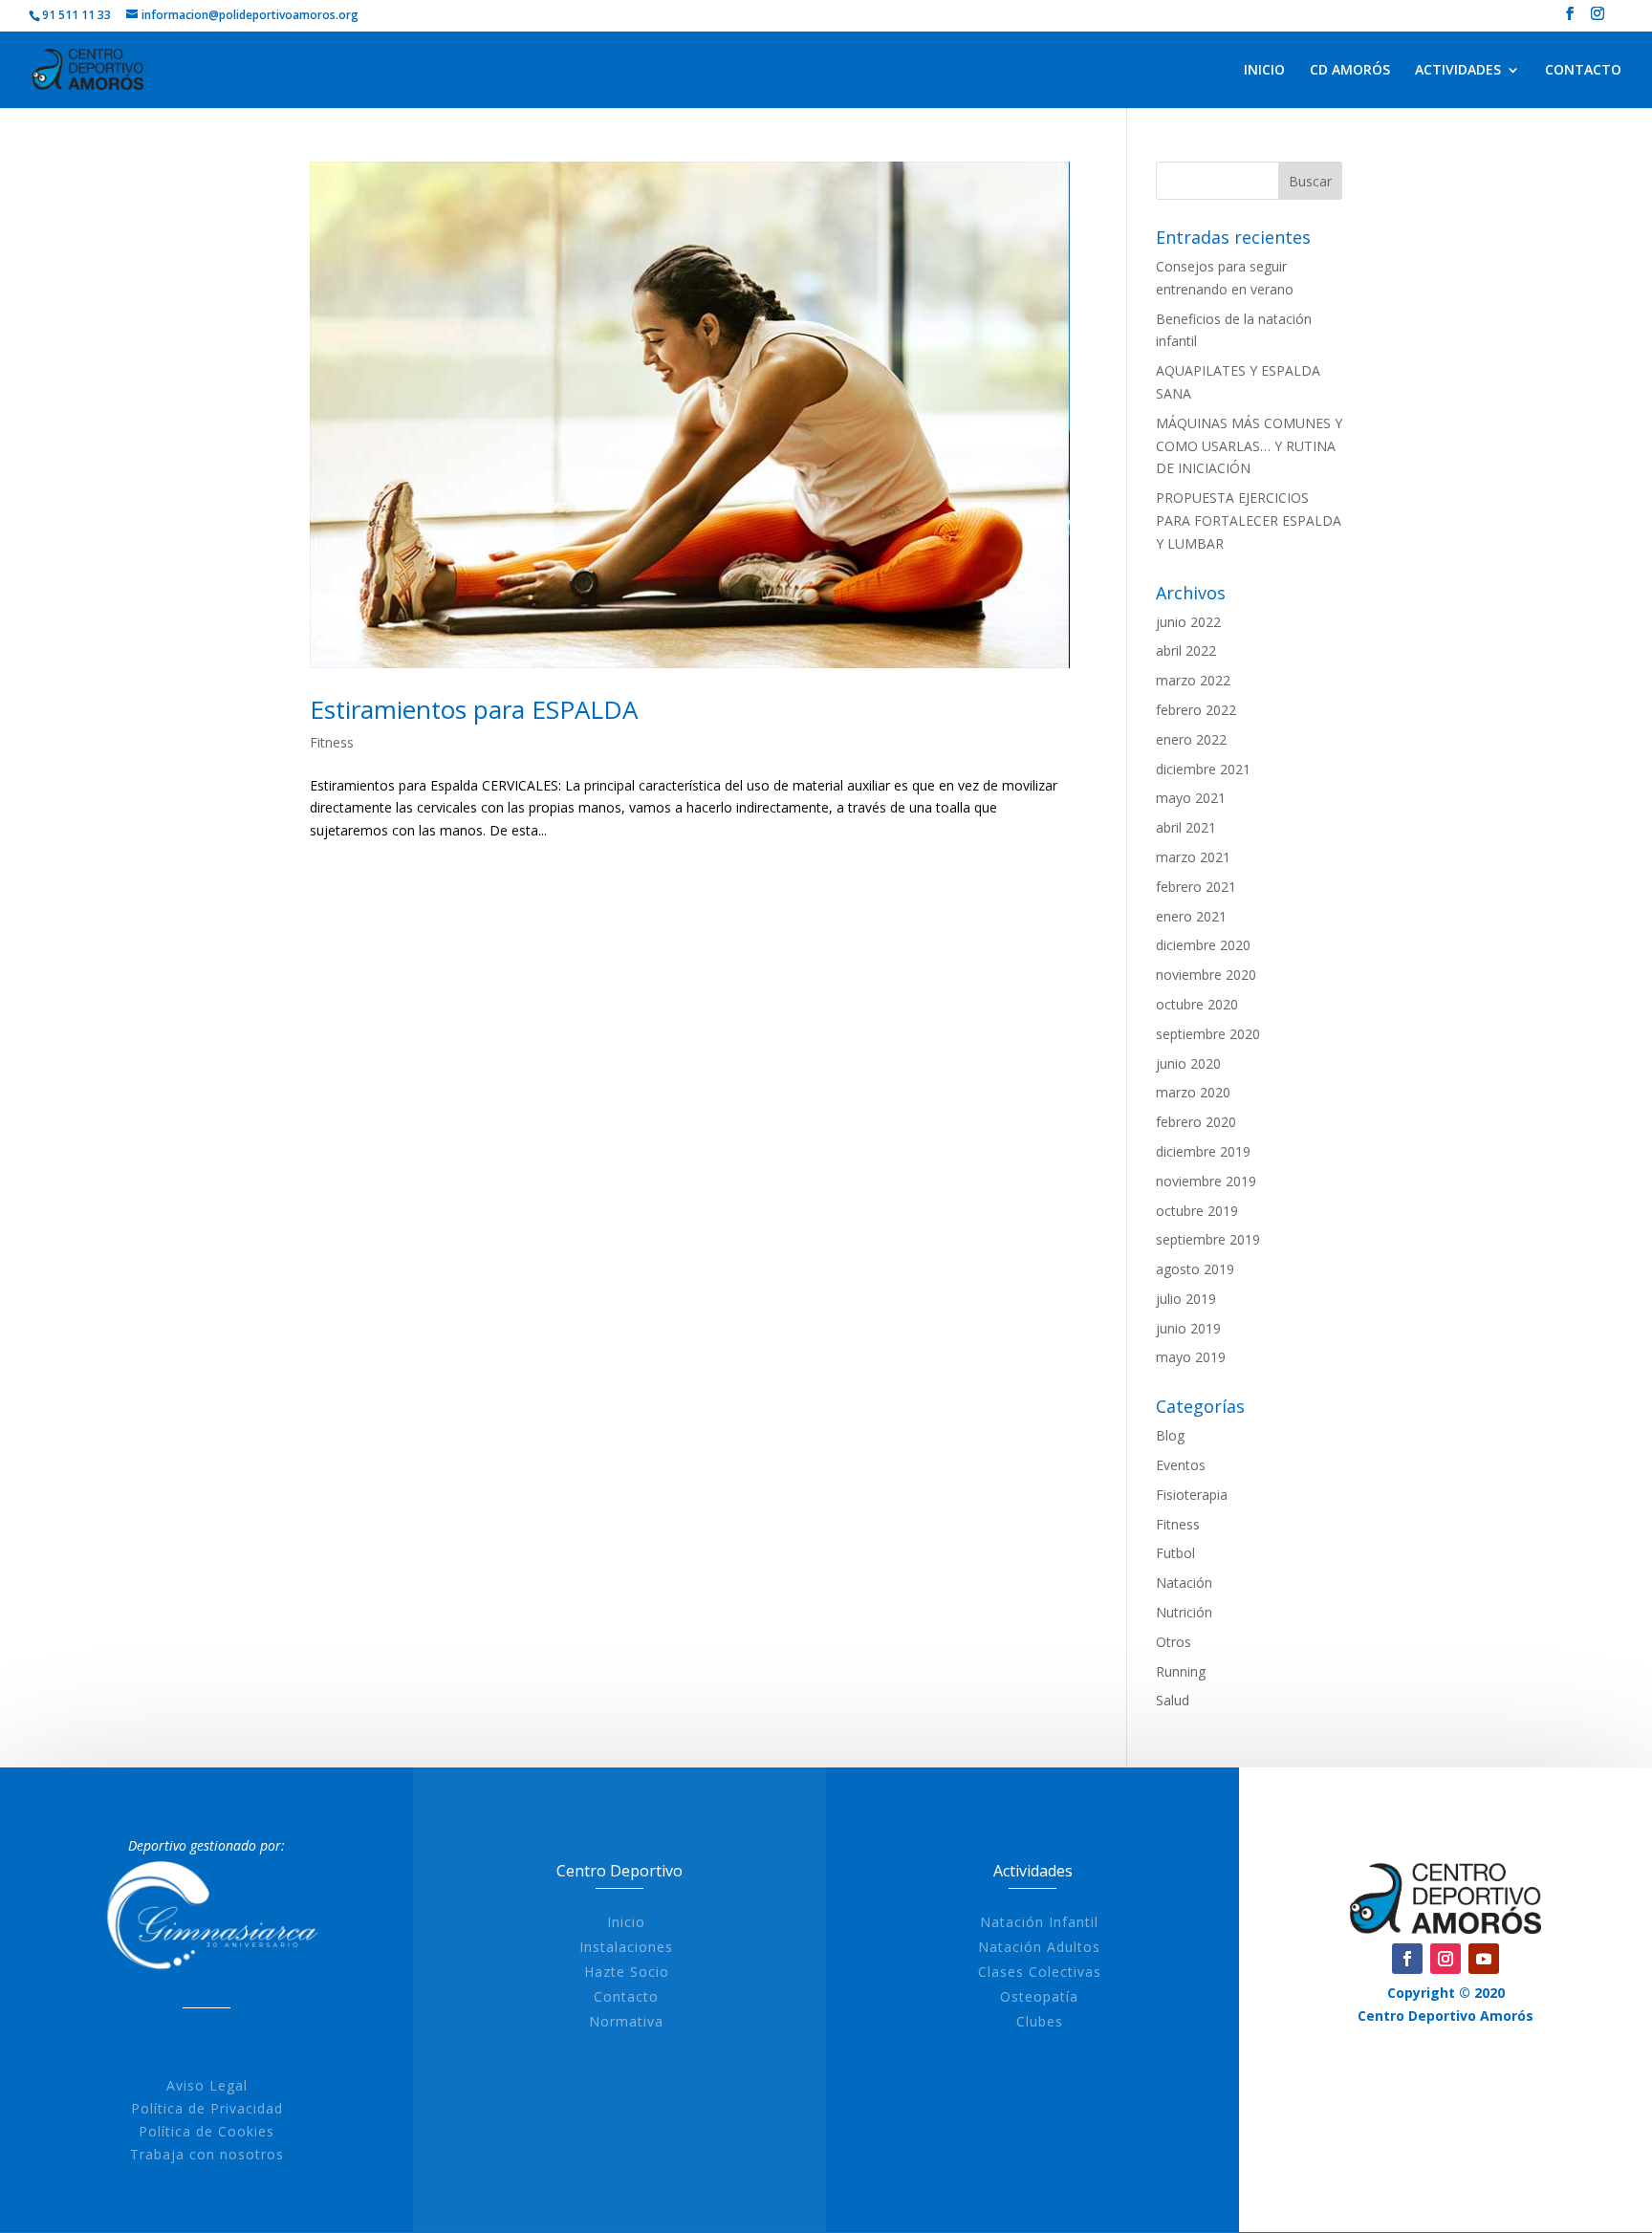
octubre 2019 (1197, 1211)
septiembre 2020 (1208, 1034)
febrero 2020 (1196, 1122)
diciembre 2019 (1203, 1151)
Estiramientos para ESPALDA (474, 709)
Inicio (626, 1922)
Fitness (332, 742)
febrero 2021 (1196, 887)
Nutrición (1184, 1612)
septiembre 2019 (1208, 1239)
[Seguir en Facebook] (1407, 1959)
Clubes (1040, 2021)
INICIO (1264, 71)
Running (1181, 1671)
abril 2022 (1186, 650)
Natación (1184, 1583)
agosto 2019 (1195, 1269)
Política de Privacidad (207, 2108)
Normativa (626, 2021)
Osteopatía (1039, 1996)
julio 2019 (1186, 1299)
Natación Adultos (1039, 1947)
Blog (1170, 1435)
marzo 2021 (1193, 857)
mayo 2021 (1191, 798)
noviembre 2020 (1206, 975)
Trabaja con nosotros (207, 2154)
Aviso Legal (207, 2085)
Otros (1174, 1642)
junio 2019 (1188, 1328)
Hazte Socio (627, 1972)
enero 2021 (1191, 916)
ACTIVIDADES (1458, 71)
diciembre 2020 (1203, 945)
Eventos (1181, 1465)
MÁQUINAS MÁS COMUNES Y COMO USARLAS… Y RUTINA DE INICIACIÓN (1249, 446)
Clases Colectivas (1040, 1972)
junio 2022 (1188, 622)
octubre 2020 (1197, 1004)
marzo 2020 (1193, 1092)
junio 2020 (1188, 1063)
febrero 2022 (1196, 710)
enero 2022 (1191, 739)
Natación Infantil (1039, 1922)
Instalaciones (626, 1947)
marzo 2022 (1193, 680)
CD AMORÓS (1350, 71)
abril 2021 (1186, 827)
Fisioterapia (1192, 1495)
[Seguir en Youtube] (1484, 1959)
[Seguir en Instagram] (1445, 1959)
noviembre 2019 (1206, 1181)
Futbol (1175, 1553)
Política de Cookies (206, 2131)
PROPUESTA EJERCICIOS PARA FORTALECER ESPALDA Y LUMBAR (1249, 520)
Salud (1173, 1700)
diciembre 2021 (1203, 769)
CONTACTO (1583, 71)
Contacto (626, 1996)
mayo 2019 (1191, 1357)
